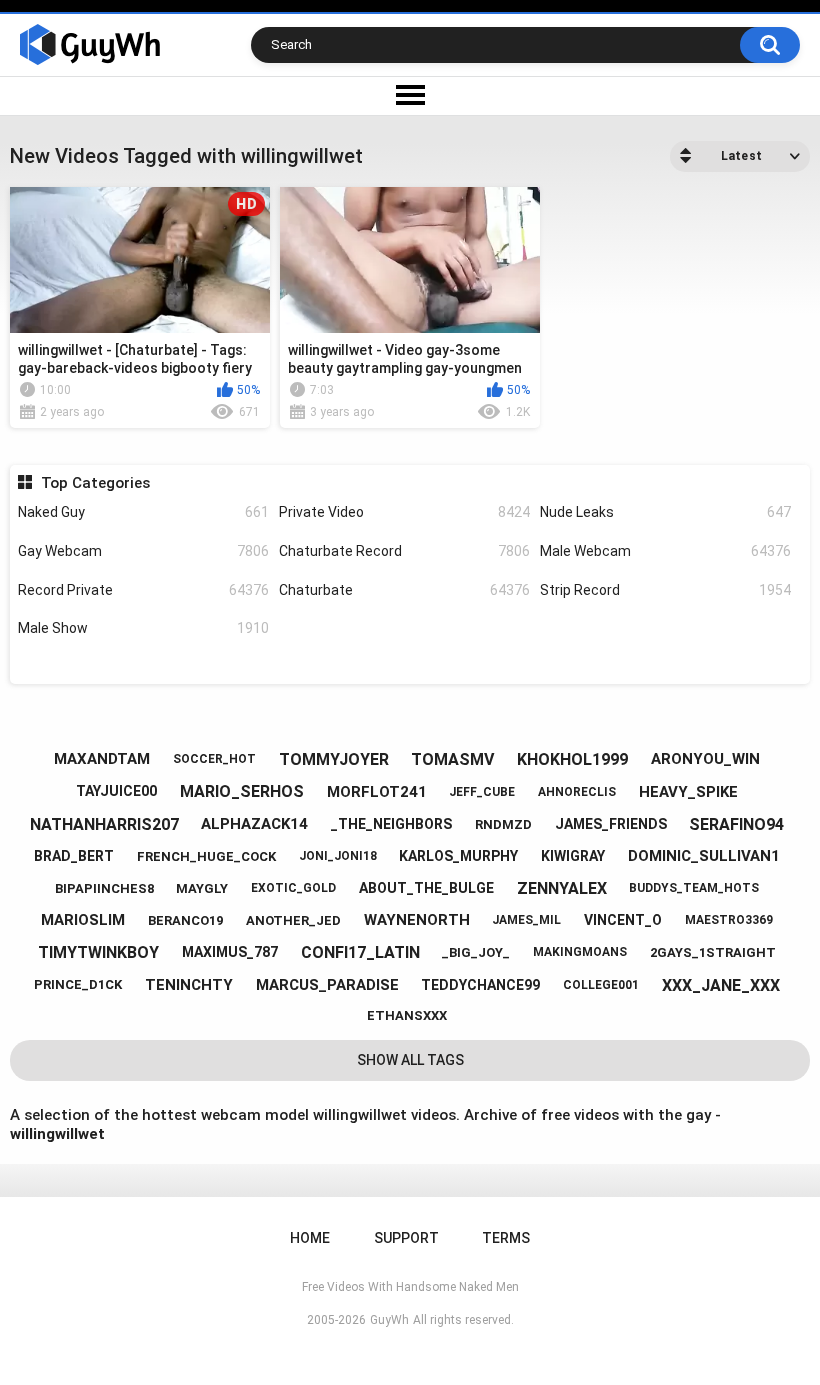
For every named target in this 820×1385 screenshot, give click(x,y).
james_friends (611, 824)
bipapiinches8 (104, 888)
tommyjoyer (334, 759)
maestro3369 (729, 920)
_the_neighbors (391, 824)
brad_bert (74, 856)
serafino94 (736, 824)
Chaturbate (404, 590)
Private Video (404, 512)
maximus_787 (230, 952)
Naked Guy (143, 512)
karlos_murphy (458, 856)
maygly (202, 888)
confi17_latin (360, 952)
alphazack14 (254, 824)
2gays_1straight (713, 952)
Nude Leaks (665, 512)
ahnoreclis (577, 792)
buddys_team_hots (694, 888)
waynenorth (417, 920)
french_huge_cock (206, 856)
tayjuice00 (116, 791)
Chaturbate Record (404, 551)
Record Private (143, 590)
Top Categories (95, 483)
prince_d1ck (78, 984)
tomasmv (452, 759)
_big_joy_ (476, 952)
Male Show (143, 628)
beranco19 (185, 920)
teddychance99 (480, 985)
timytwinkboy (98, 952)
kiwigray (573, 856)
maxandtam (102, 759)
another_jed (293, 920)
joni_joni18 (338, 856)
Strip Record (665, 590)
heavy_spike (688, 792)
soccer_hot (214, 759)
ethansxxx (407, 1015)
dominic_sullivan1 (704, 856)
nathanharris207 (104, 824)
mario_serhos (242, 791)
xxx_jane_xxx (721, 985)
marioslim (83, 920)
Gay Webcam (143, 551)
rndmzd (503, 824)
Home (310, 1238)
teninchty (189, 985)
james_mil (526, 920)
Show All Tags (410, 1060)
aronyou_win (705, 759)
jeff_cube (482, 792)
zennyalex (562, 888)
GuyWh (389, 1320)
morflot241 (377, 792)
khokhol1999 (572, 759)
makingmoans (580, 952)
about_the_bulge (426, 888)
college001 (601, 985)
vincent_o (623, 920)
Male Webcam (665, 551)
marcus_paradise (327, 985)
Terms (506, 1238)
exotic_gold (293, 888)
